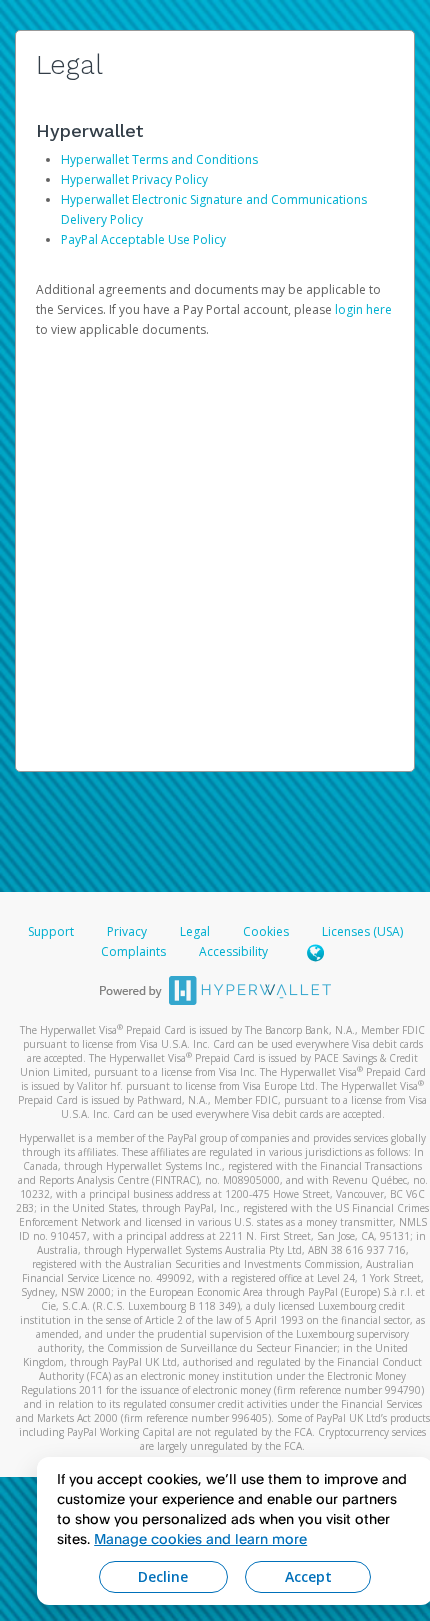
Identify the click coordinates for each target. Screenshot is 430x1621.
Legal (195, 931)
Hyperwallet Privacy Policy (134, 179)
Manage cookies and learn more (200, 1538)
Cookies (266, 931)
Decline (163, 1576)
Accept (308, 1576)
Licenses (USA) (362, 931)
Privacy (127, 931)
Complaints (135, 951)
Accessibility (233, 951)
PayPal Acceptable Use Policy (143, 239)
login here (363, 309)
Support (51, 931)
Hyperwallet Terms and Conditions (159, 159)
